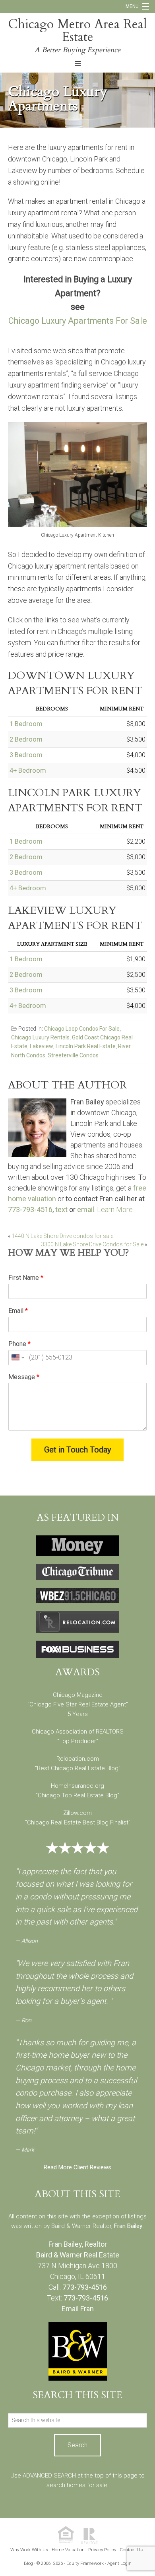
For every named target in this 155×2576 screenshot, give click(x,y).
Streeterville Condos (73, 1055)
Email (18, 1311)
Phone (19, 1344)
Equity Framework (85, 2563)
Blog (28, 2563)
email (86, 1209)
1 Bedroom (26, 724)
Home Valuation (68, 2550)
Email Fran (78, 2309)
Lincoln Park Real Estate (86, 1046)
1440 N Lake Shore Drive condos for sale (62, 1236)
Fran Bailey (128, 2226)
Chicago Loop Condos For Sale (82, 1029)
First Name (26, 1278)
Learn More (115, 1209)
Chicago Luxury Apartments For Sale (78, 321)
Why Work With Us (29, 2550)
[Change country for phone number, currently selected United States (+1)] (17, 1358)
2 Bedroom (26, 739)
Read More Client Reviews (77, 2167)
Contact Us (131, 2550)
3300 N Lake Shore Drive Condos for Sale (92, 1244)
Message (24, 1377)
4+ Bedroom (28, 770)
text (61, 1209)
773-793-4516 (30, 1209)
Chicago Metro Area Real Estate (77, 31)
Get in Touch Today (77, 1450)
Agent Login (119, 2563)
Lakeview (42, 1046)
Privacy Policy (102, 2550)
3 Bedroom (26, 755)
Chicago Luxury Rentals (40, 1037)
